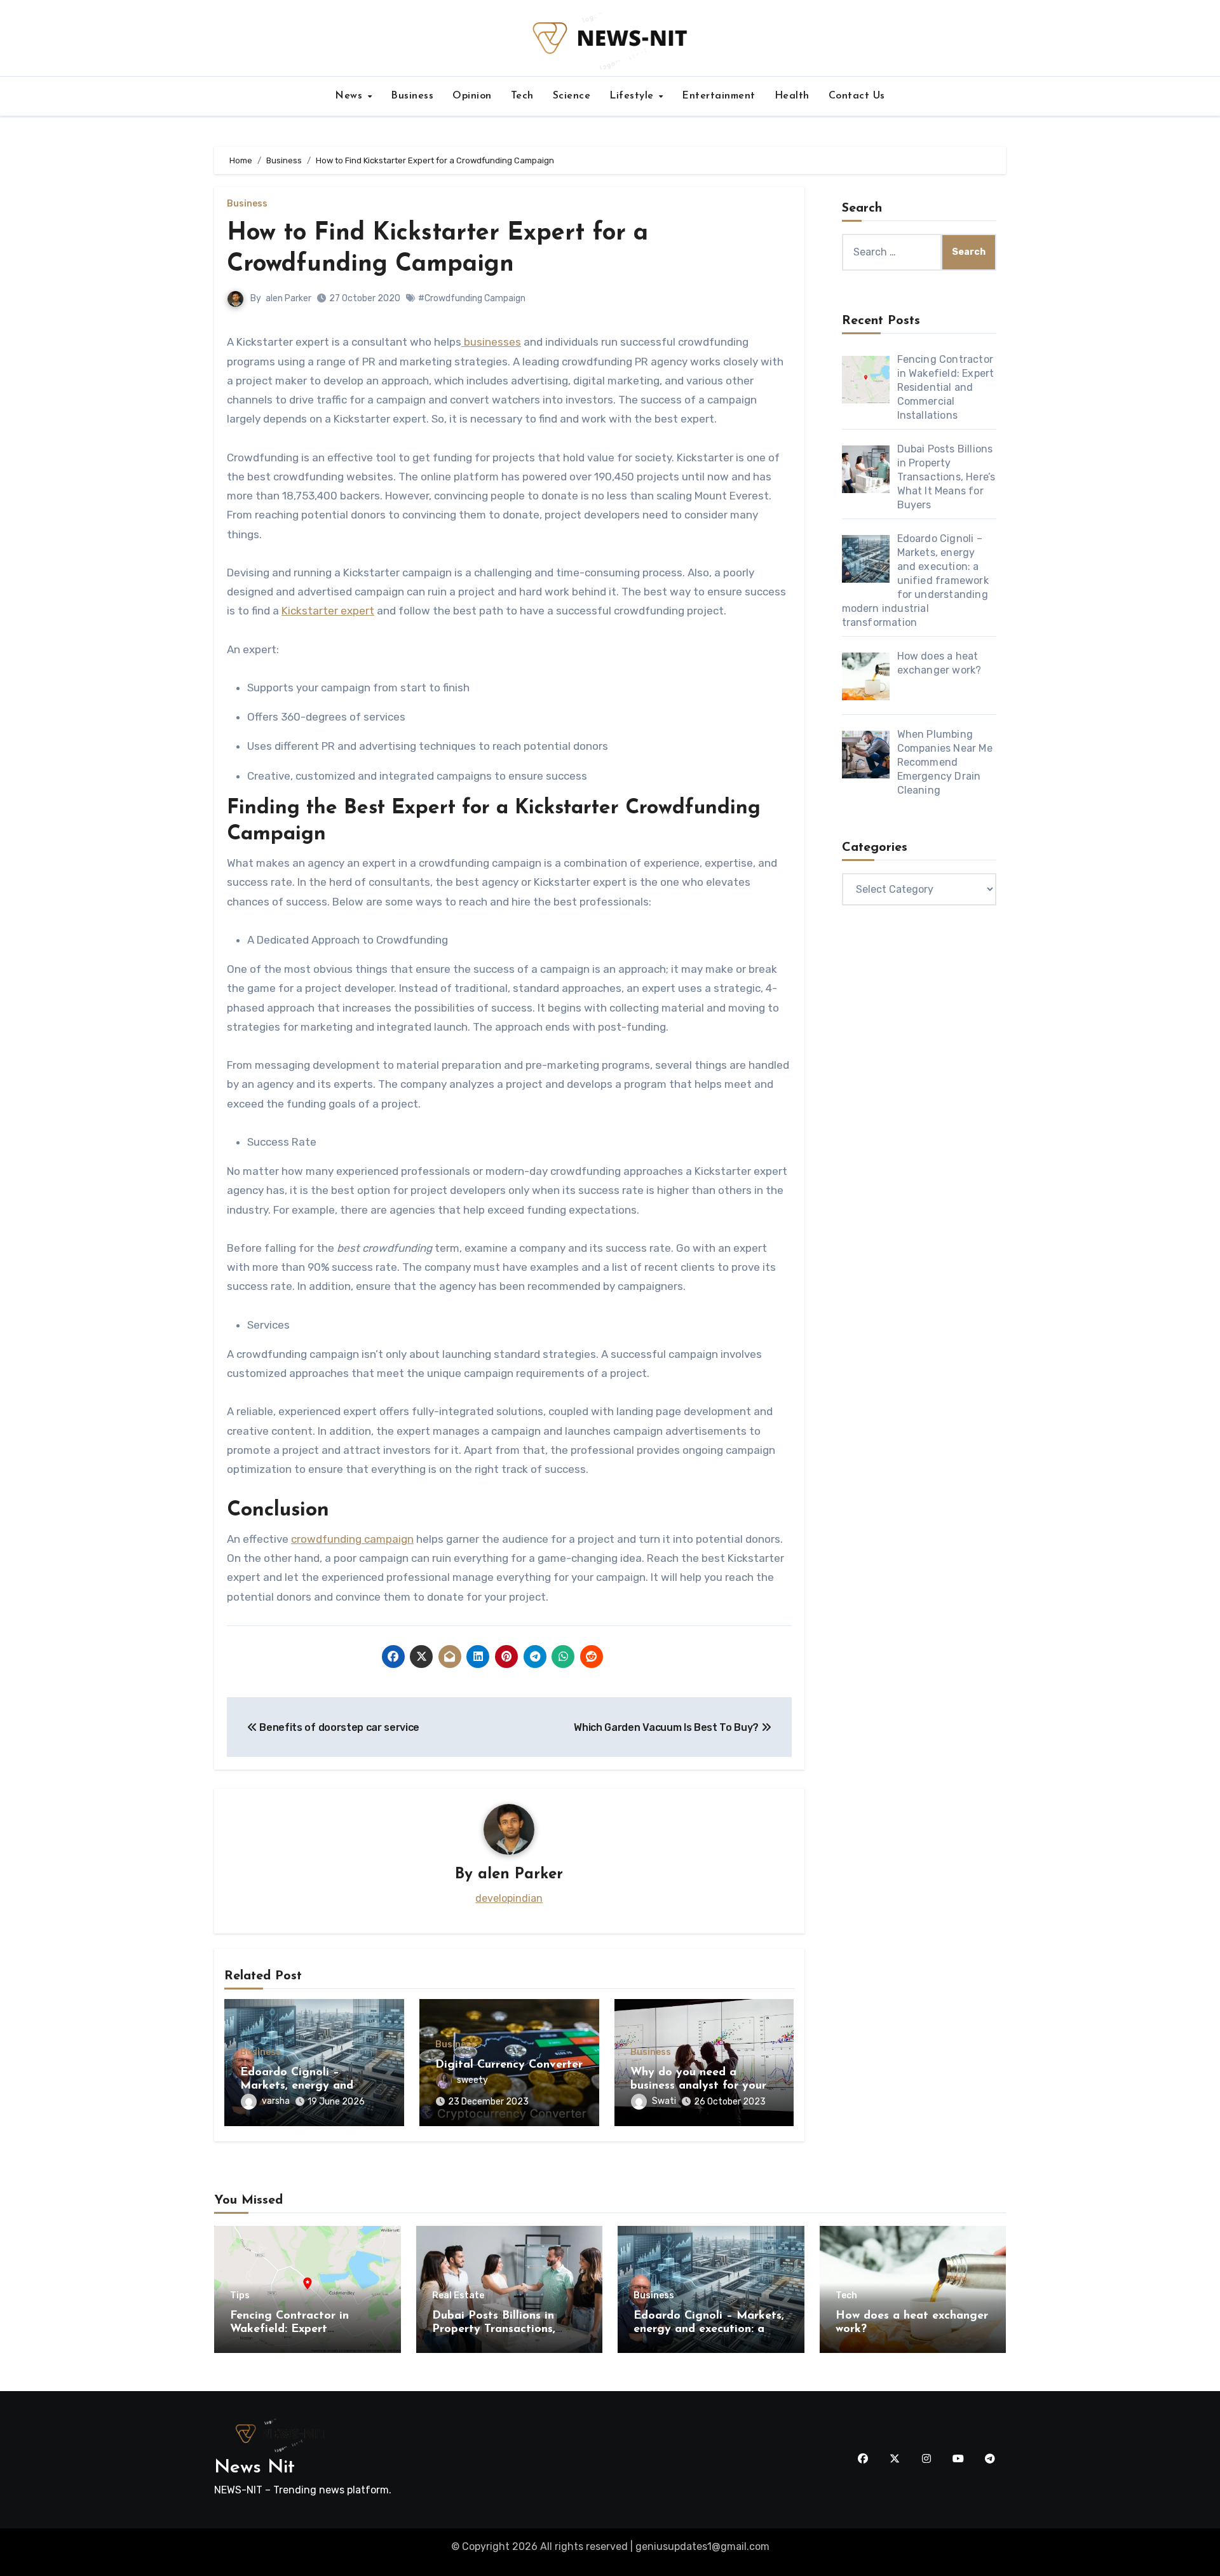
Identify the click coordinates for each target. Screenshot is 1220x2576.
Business (412, 96)
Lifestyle (633, 96)
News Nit (254, 2468)
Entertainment (719, 96)
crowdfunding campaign (352, 1539)
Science (572, 96)
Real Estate (458, 2296)
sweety (472, 2080)
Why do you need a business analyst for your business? (698, 2086)
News (350, 96)
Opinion (472, 96)
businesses (491, 342)
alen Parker (288, 298)
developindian (509, 1898)
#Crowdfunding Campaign (472, 298)
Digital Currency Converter (509, 2065)
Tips (240, 2296)
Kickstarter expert (328, 611)
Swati (664, 2101)
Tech (522, 96)
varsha (276, 2101)
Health (792, 96)
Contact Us (857, 96)
